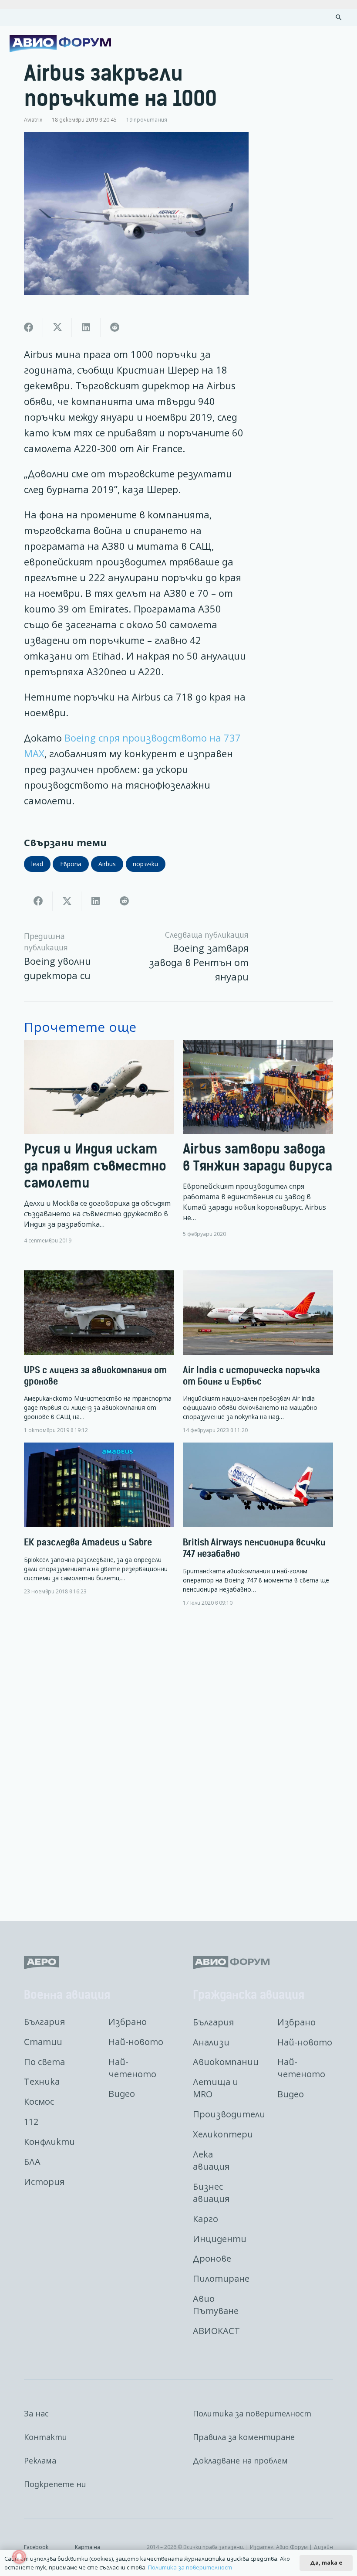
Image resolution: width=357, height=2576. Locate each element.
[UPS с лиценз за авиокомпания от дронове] (99, 1352)
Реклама (40, 2460)
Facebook (36, 2547)
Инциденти (220, 2239)
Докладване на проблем (240, 2460)
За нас (36, 2413)
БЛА (32, 2162)
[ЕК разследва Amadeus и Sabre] (99, 1519)
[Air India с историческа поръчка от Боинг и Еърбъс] (258, 1352)
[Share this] (29, 327)
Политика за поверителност (252, 2413)
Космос (39, 2101)
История (44, 2182)
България (44, 2022)
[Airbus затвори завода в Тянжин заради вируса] (258, 1142)
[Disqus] (178, 1757)
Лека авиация (211, 2160)
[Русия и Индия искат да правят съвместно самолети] (99, 1142)
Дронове (212, 2258)
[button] (339, 17)
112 (31, 2122)
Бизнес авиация (211, 2193)
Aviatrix (33, 119)
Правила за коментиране (244, 2437)
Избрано (128, 2022)
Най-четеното (132, 2068)
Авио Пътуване (216, 2305)
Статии (43, 2042)
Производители (229, 2114)
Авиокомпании (226, 2062)
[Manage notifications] (19, 2557)
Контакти (45, 2437)
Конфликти (49, 2142)
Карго (205, 2219)
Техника (42, 2081)
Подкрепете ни (55, 2484)
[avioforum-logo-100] (60, 44)
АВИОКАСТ (216, 2331)
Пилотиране (221, 2278)
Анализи (211, 2042)
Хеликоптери (223, 2134)
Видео (122, 2094)
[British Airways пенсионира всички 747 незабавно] (258, 1524)
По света (44, 2062)
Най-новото (136, 2042)
